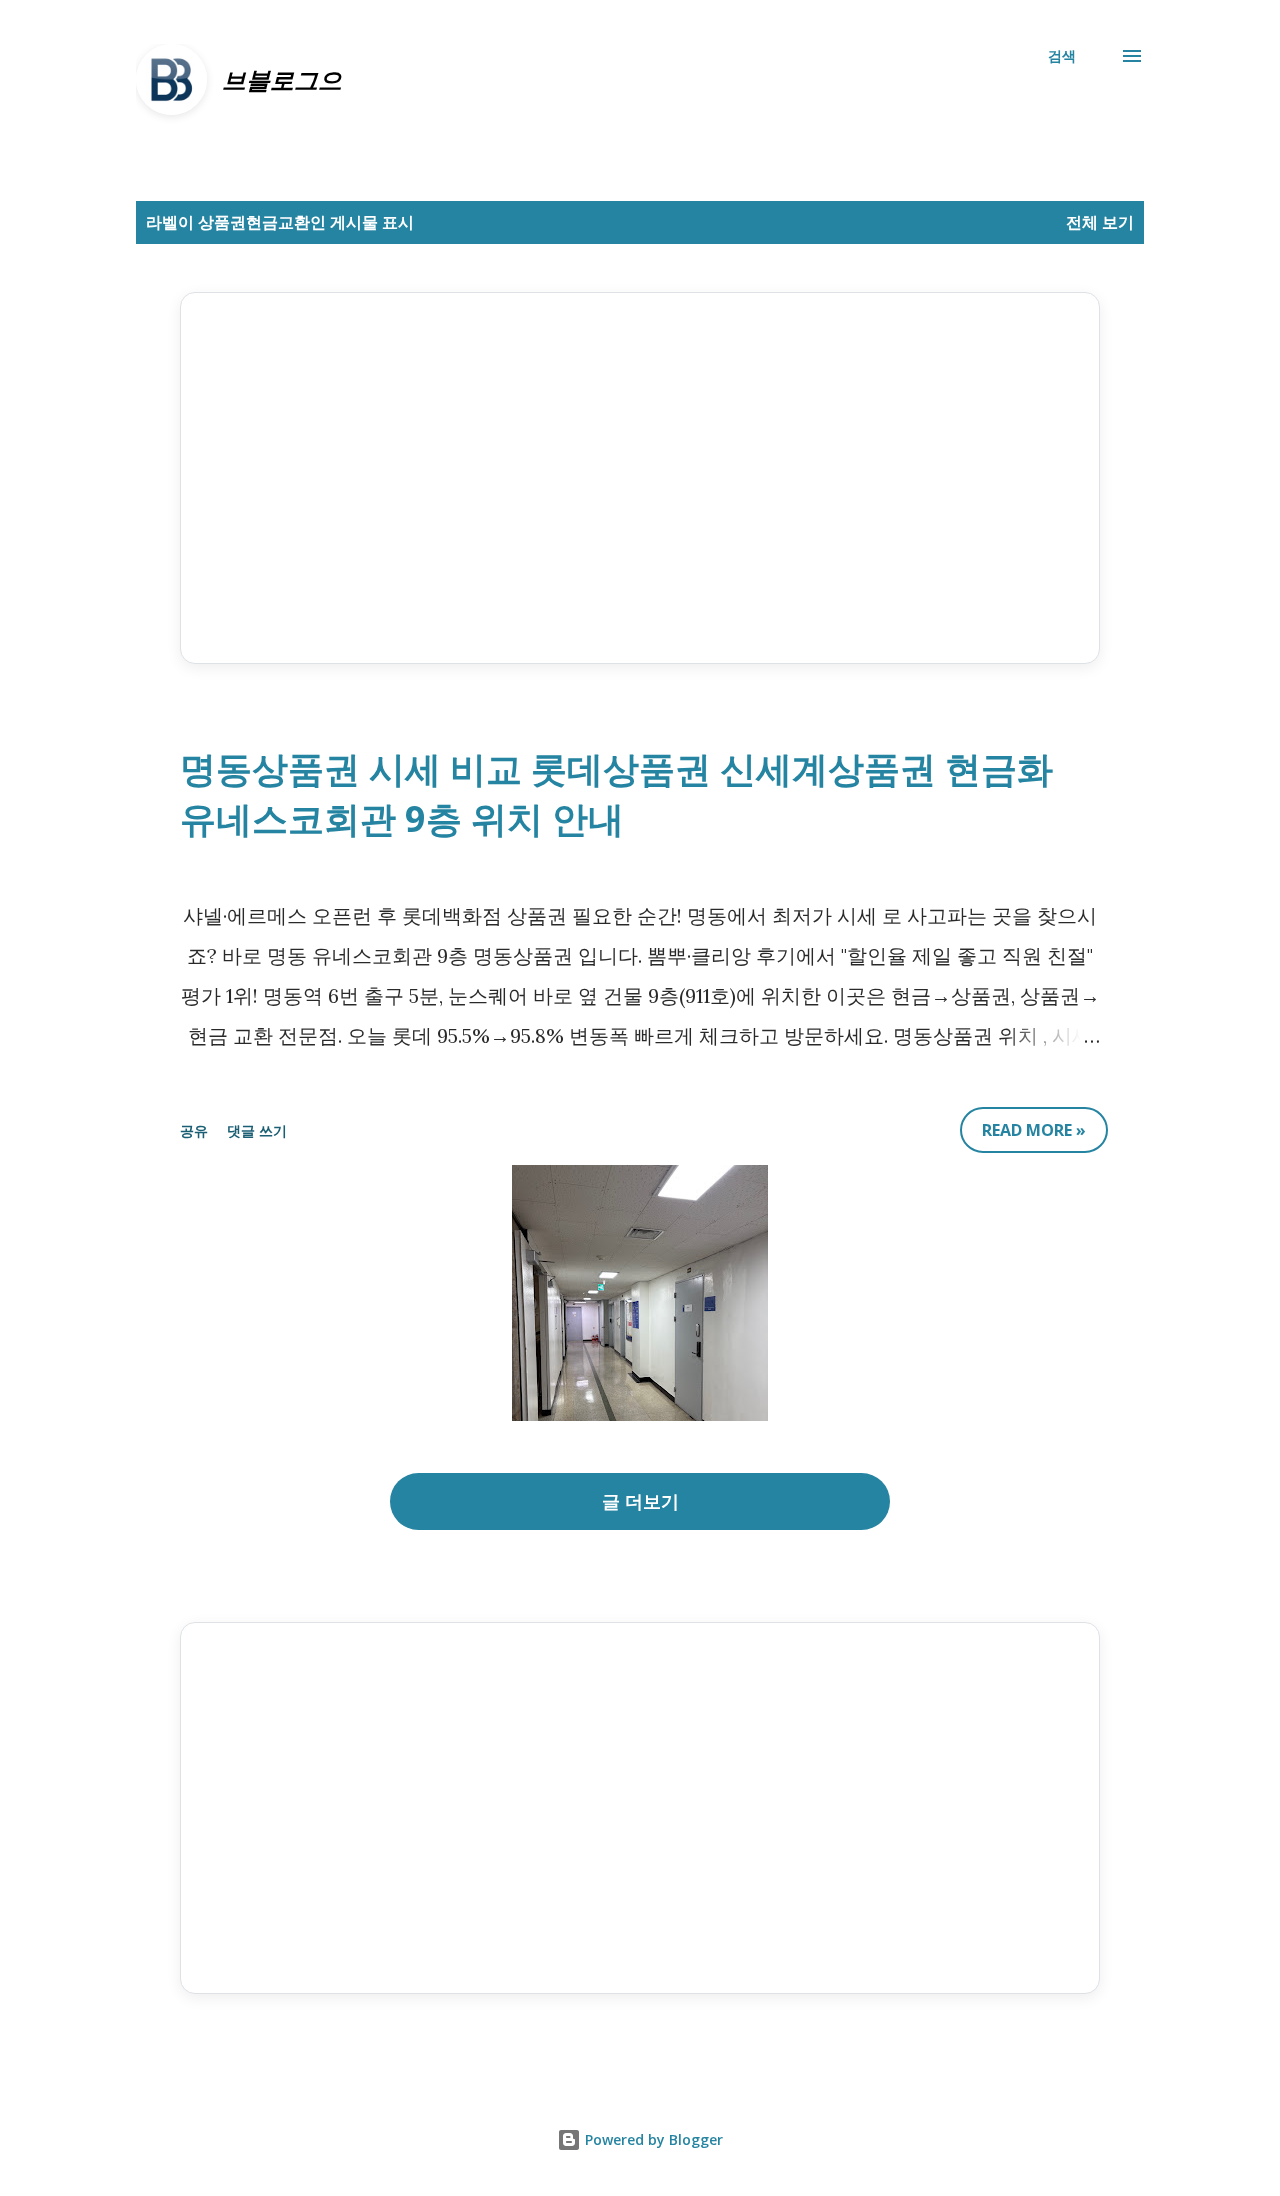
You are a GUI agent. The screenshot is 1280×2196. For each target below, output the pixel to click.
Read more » (1034, 1130)
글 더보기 (640, 1501)
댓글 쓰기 (257, 1130)
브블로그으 (282, 80)
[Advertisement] (640, 478)
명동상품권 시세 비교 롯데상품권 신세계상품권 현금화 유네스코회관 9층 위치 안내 (616, 793)
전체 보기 (1100, 222)
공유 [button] (194, 1130)
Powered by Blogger (652, 2139)
